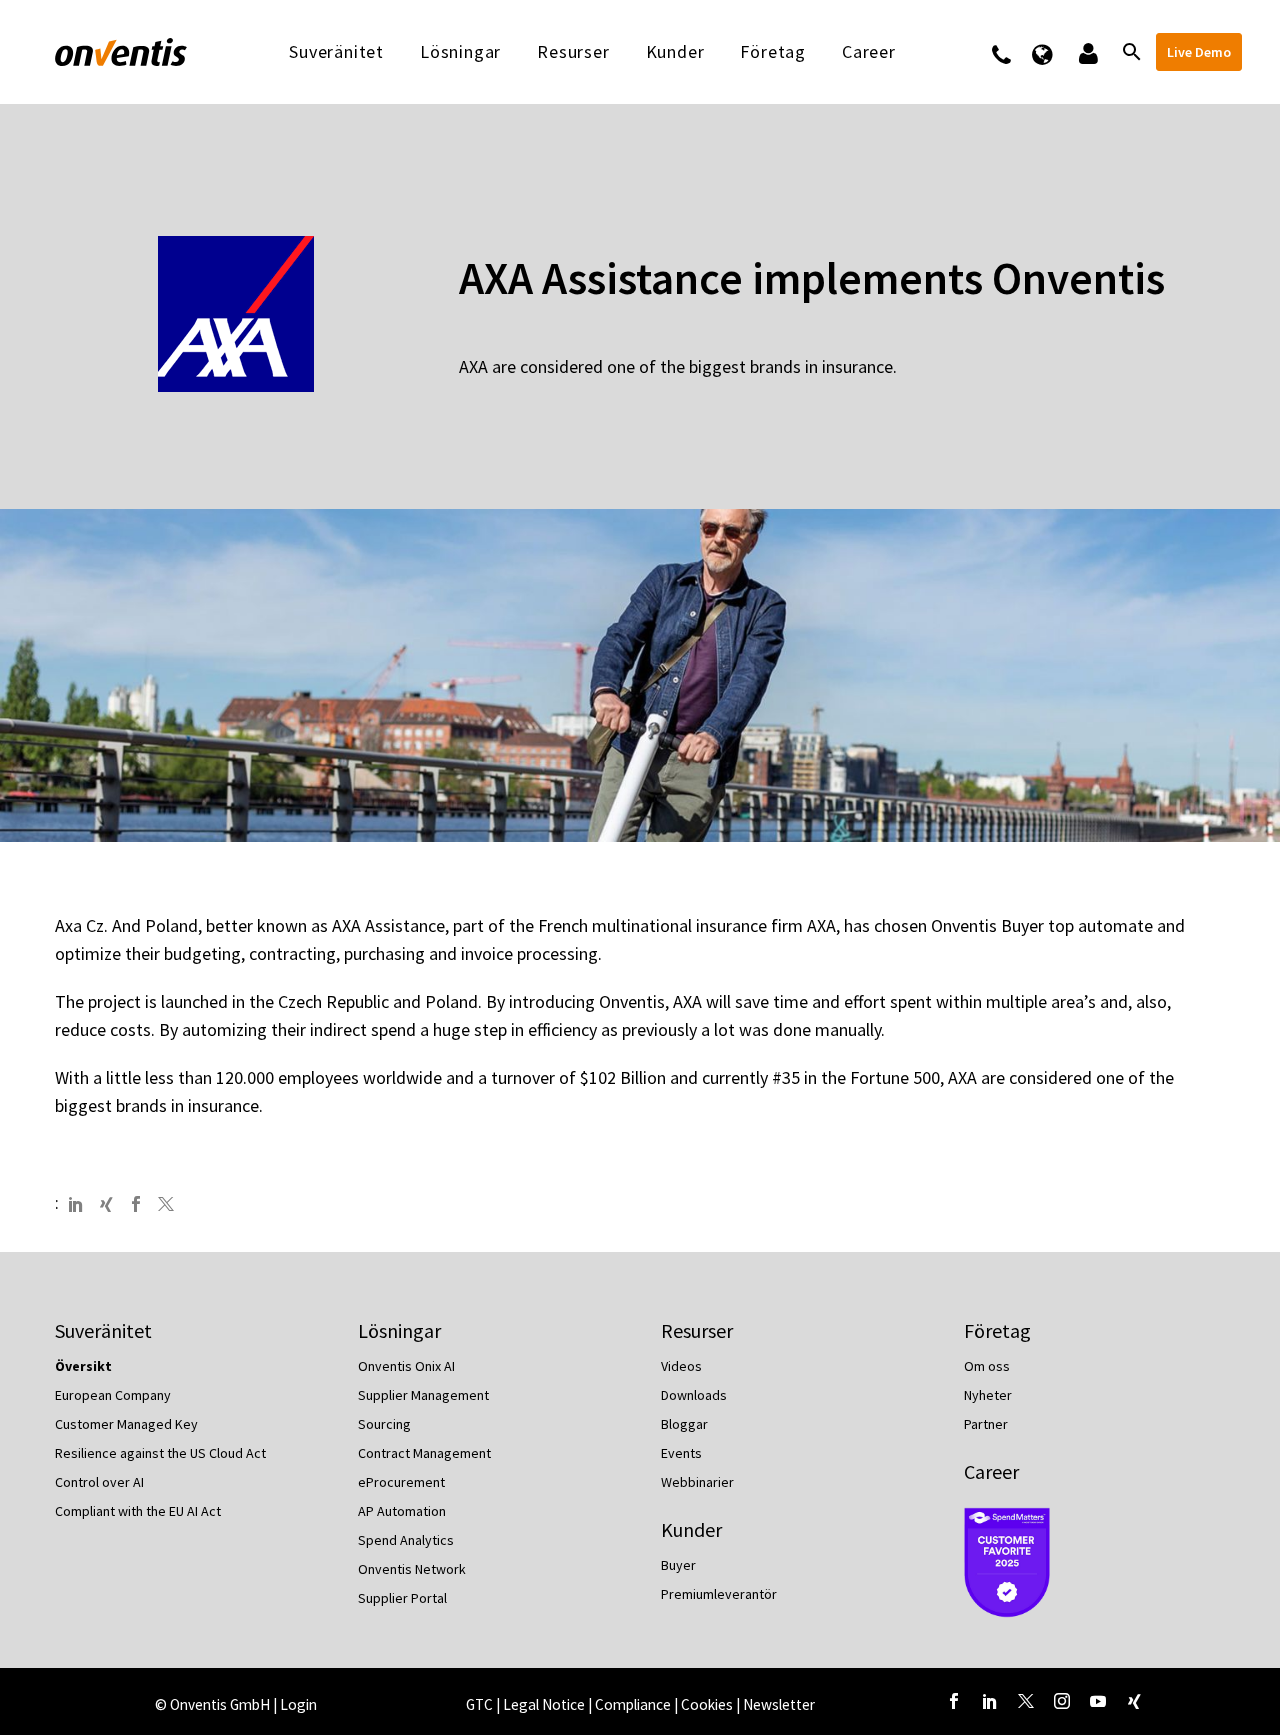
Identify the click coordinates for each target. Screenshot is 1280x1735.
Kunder (675, 52)
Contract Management (424, 1453)
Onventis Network (412, 1569)
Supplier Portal (402, 1598)
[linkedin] (990, 1701)
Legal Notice (545, 1704)
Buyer (678, 1565)
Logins (1086, 52)
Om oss (987, 1366)
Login (298, 1704)
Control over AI (99, 1482)
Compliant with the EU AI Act (138, 1511)
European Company (113, 1395)
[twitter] (1026, 1701)
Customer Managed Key (126, 1424)
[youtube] (1098, 1701)
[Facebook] (136, 1204)
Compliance (634, 1704)
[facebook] (954, 1701)
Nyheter (988, 1395)
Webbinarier (697, 1482)
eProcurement (401, 1482)
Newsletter (779, 1704)
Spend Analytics (406, 1540)
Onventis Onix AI (406, 1366)
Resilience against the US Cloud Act (160, 1453)
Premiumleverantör (719, 1594)
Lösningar (460, 52)
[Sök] (1130, 52)
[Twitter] (166, 1204)
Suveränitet (336, 52)
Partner (986, 1424)
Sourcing (384, 1424)
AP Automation (402, 1511)
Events (681, 1453)
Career (991, 1471)
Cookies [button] (707, 1704)
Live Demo (1199, 52)
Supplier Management (423, 1395)
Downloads (694, 1395)
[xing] (1134, 1701)
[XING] (106, 1204)
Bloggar (684, 1424)
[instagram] (1062, 1701)
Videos (681, 1366)
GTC (479, 1704)
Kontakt (1014, 52)
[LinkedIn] (76, 1204)
